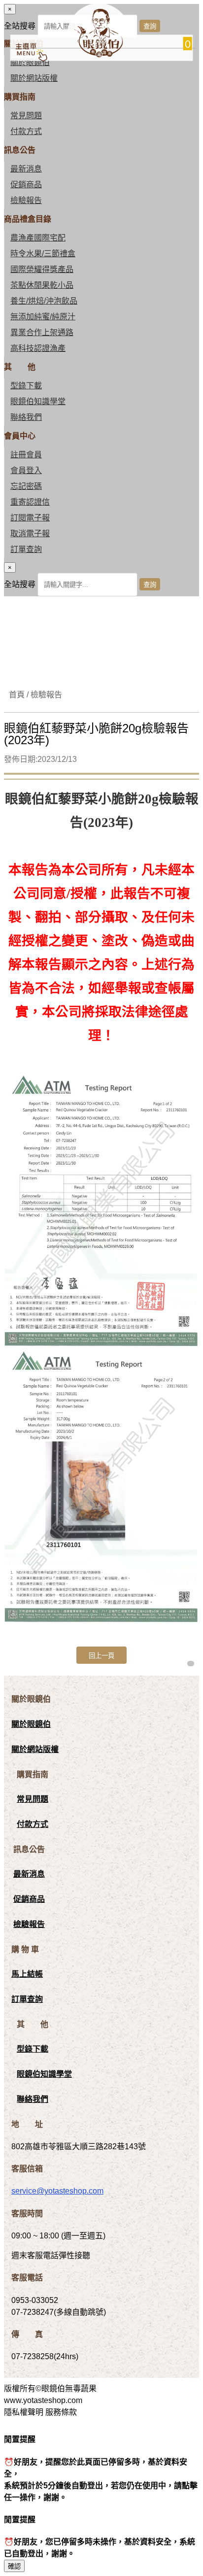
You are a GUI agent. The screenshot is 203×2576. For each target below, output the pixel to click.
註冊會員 (26, 455)
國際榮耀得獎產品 (42, 269)
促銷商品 (26, 185)
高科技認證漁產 (38, 348)
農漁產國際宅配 (38, 238)
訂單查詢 (26, 549)
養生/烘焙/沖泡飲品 (44, 301)
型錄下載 (26, 386)
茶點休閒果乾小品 (42, 285)
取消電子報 (30, 533)
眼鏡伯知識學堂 (38, 401)
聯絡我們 (26, 417)
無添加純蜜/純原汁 (43, 317)
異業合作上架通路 (42, 332)
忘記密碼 (26, 486)
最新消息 (26, 169)
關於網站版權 (34, 78)
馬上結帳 (27, 1974)
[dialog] (101, 579)
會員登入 (26, 470)
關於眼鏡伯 (31, 1724)
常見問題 (26, 116)
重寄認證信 (30, 502)
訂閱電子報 (30, 518)
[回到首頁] (98, 55)
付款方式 (26, 131)
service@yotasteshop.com (57, 2191)
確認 (14, 2566)
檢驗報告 (26, 200)
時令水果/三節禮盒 (43, 254)
